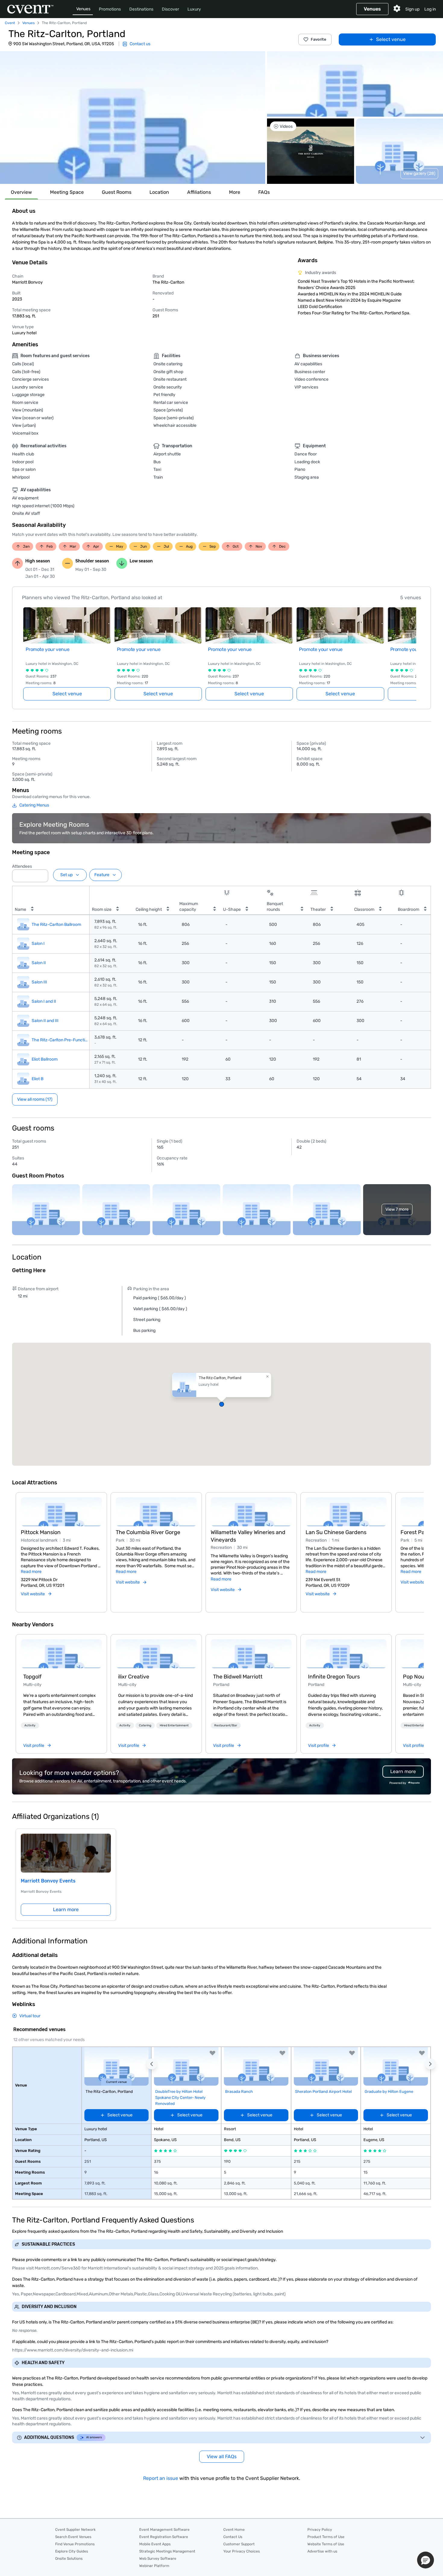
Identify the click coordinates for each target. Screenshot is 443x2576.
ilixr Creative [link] (134, 1677)
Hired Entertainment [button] (174, 1725)
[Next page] (413, 647)
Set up (66, 875)
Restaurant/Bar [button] (226, 1725)
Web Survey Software (158, 2559)
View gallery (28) (419, 173)
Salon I (38, 944)
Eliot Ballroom (45, 1059)
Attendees (22, 866)
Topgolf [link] (32, 1677)
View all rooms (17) (35, 1099)
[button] (133, 118)
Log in (430, 9)
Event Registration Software (164, 2537)
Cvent (10, 23)
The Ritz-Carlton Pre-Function (61, 1040)
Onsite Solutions (69, 2559)
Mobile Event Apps (155, 2544)
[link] (61, 1654)
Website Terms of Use (326, 2544)
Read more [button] (31, 1572)
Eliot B (38, 1079)
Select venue (391, 39)
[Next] (420, 1545)
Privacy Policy (320, 2530)
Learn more (66, 1909)
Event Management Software (164, 2530)
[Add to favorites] (212, 2053)
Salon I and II (44, 1001)
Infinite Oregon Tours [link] (334, 1677)
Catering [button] (145, 1725)
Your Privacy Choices (242, 2551)
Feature (102, 875)
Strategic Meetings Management (167, 2551)
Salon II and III (45, 1021)
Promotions (110, 9)
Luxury (194, 9)
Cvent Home (234, 2530)
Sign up (412, 9)
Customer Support (239, 2544)
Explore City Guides (72, 2551)
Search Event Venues (73, 2537)
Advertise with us (322, 2551)
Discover (170, 9)
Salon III (39, 982)
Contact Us (233, 2537)
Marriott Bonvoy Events (48, 1881)
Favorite (319, 39)
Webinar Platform (154, 2566)
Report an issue (161, 2478)
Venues (83, 9)
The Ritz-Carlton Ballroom (56, 925)
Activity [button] (30, 1725)
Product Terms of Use (326, 2537)
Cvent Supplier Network (75, 2530)
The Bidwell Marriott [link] (238, 1677)
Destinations (141, 9)
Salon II (39, 963)
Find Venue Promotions (75, 2544)
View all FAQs (222, 2456)
